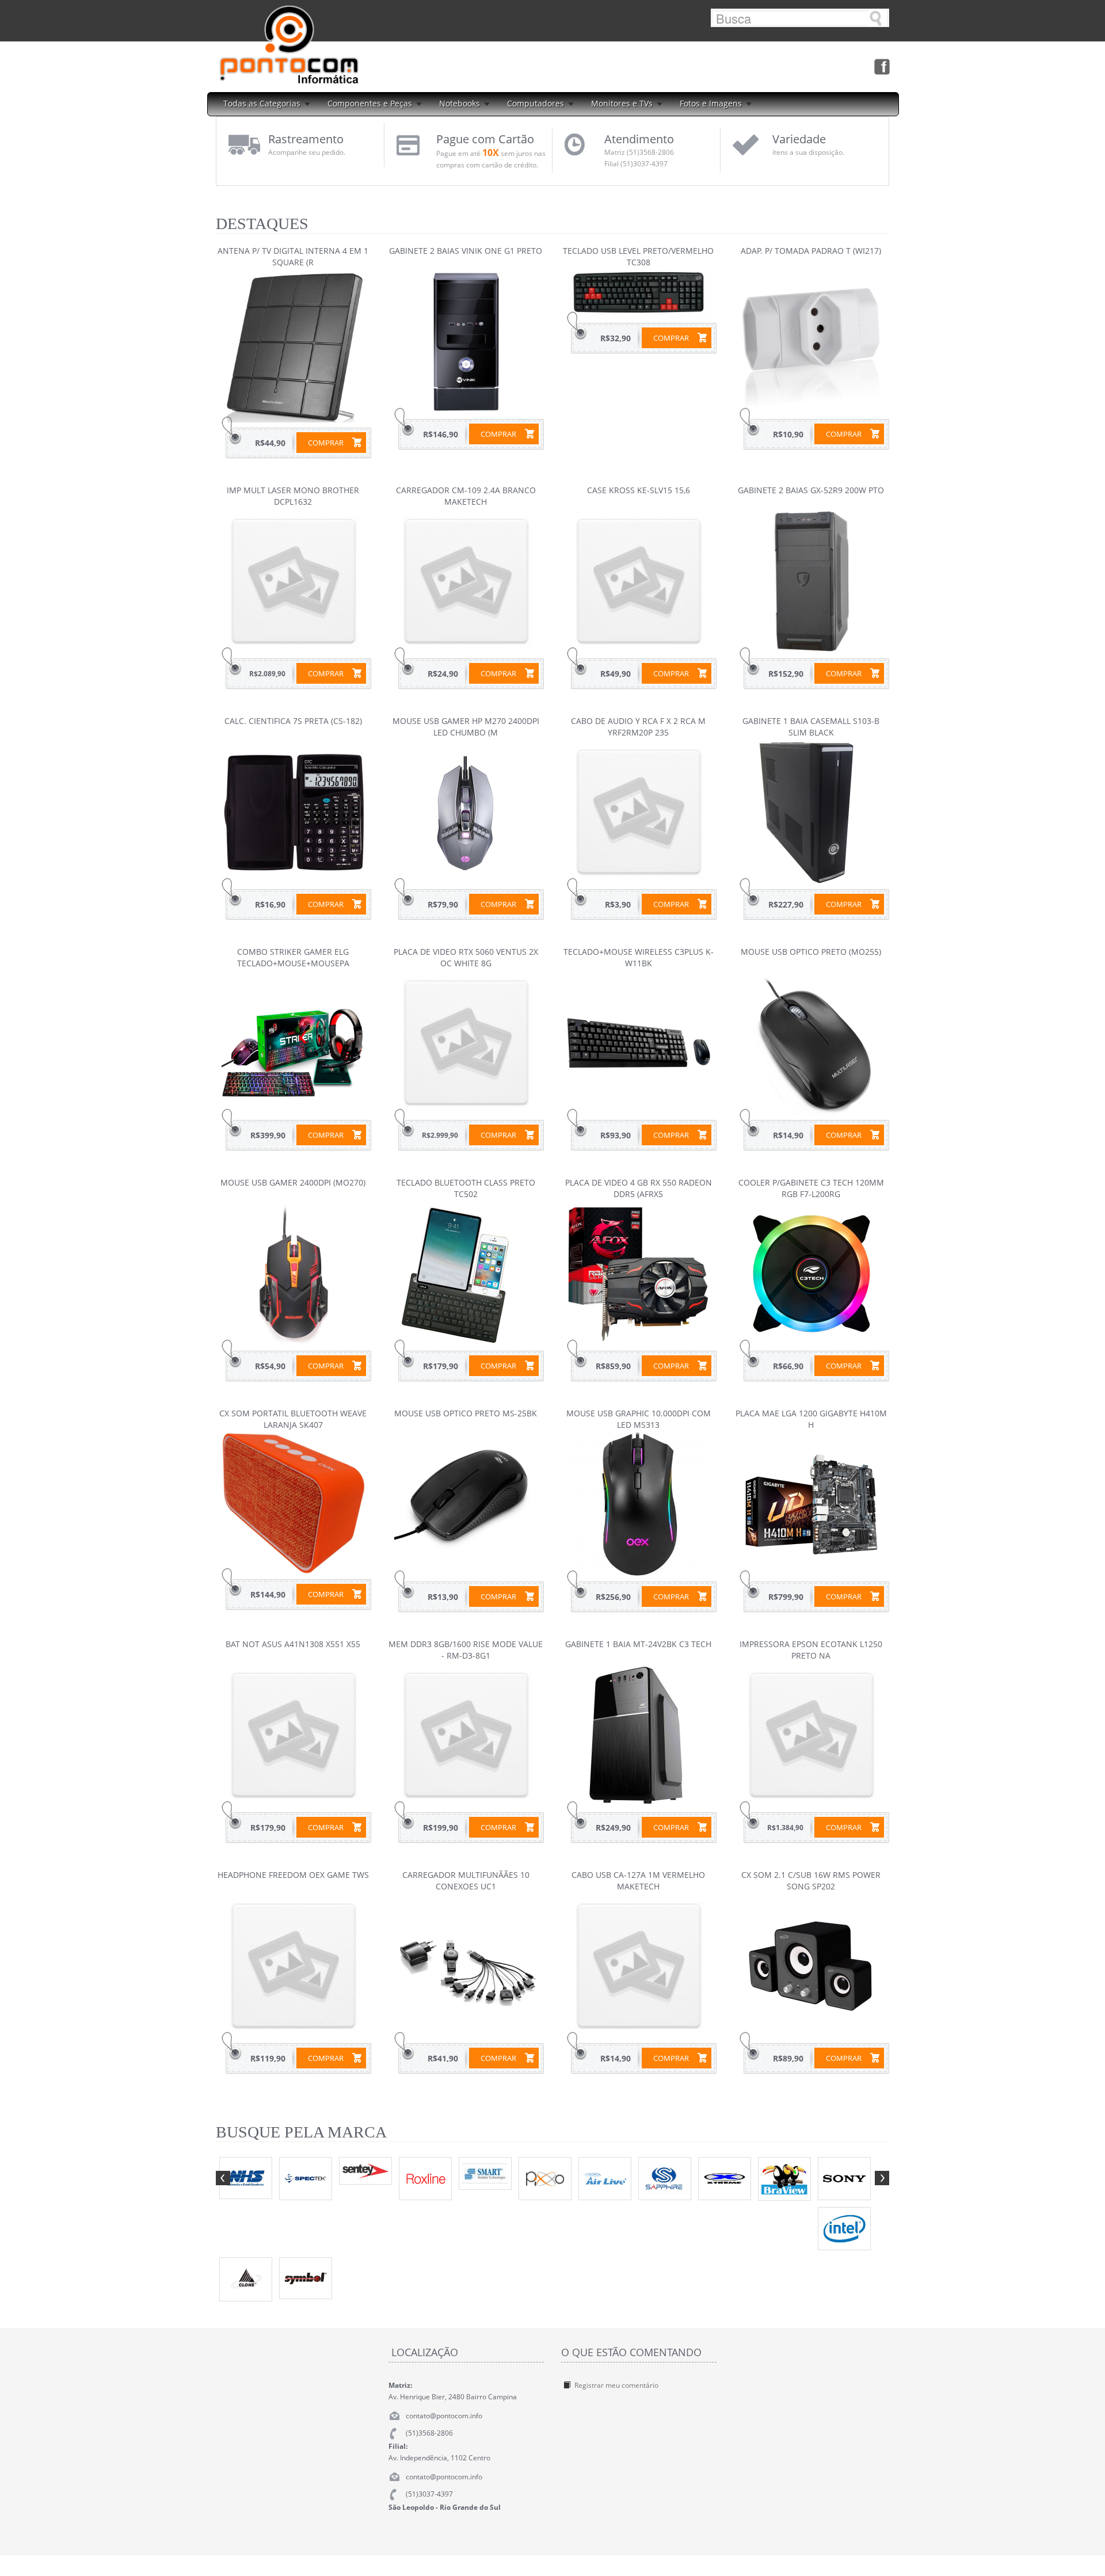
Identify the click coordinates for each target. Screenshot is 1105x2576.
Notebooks (460, 103)
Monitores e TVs (622, 103)
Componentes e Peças (370, 103)
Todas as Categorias (262, 103)
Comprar (326, 443)
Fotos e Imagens (711, 103)
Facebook (881, 66)
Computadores (536, 103)
